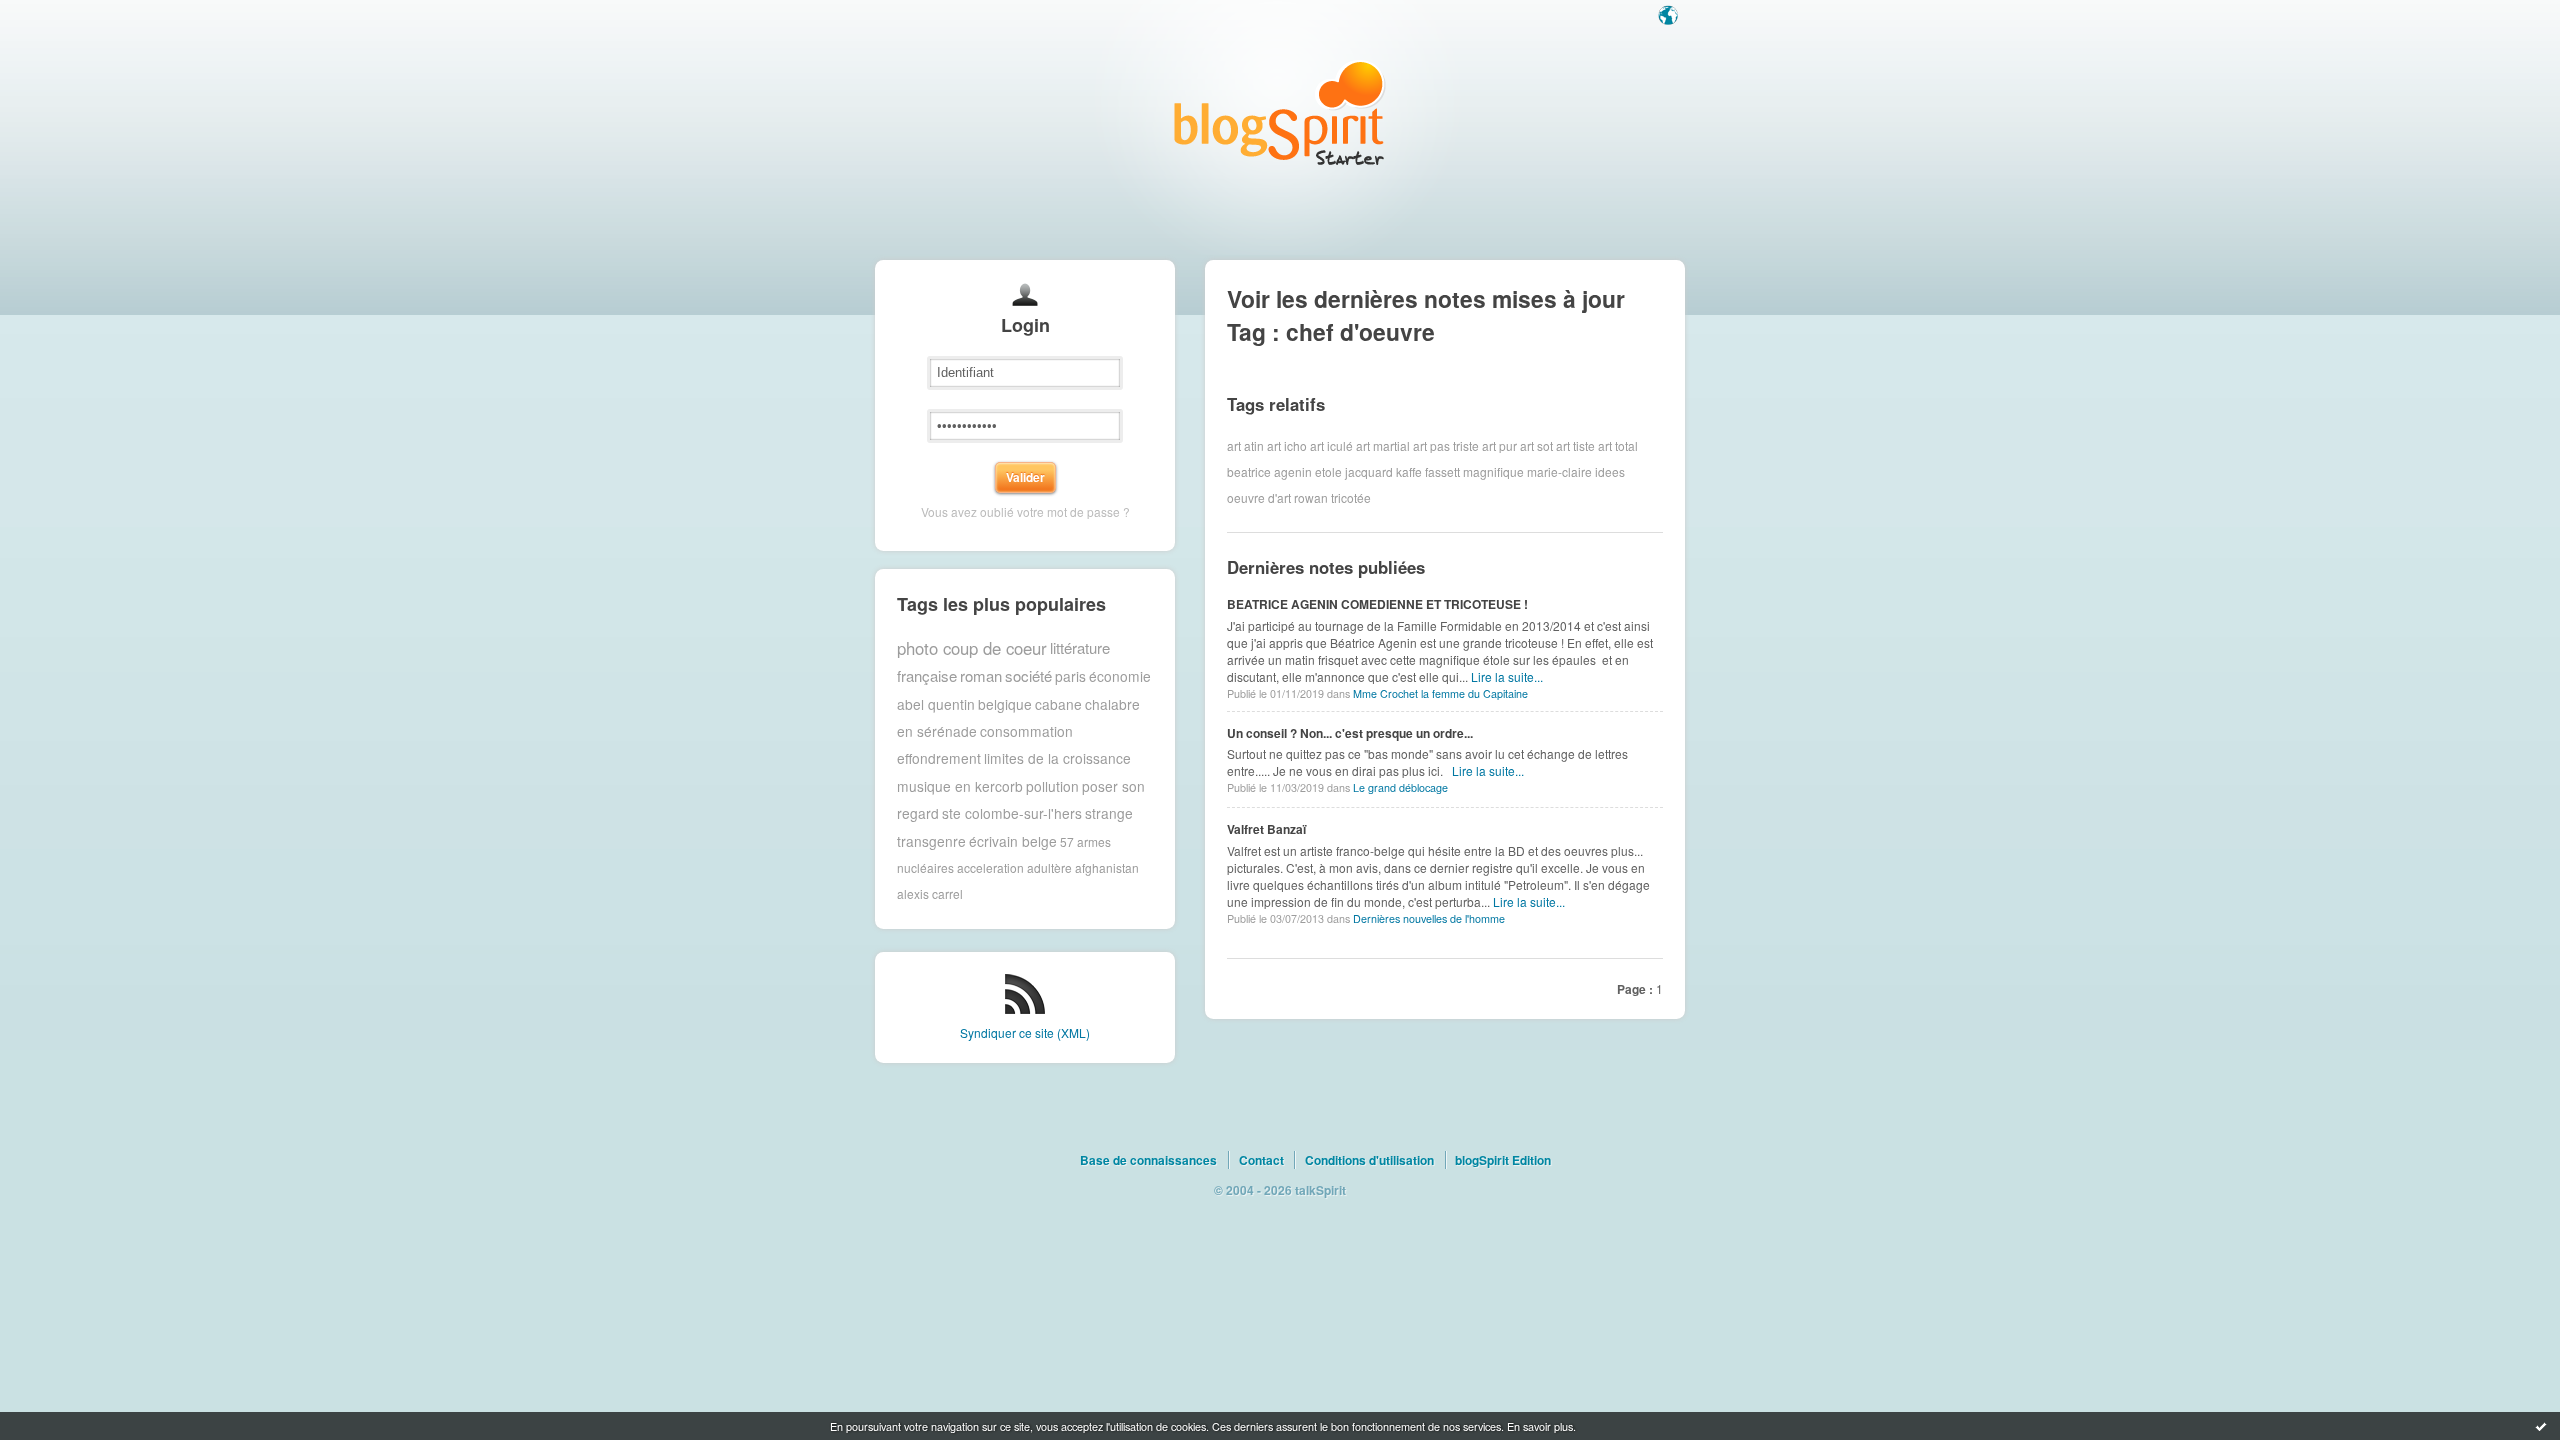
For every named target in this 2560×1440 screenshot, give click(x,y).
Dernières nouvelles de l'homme (1429, 918)
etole (1328, 471)
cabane (1058, 704)
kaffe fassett (1428, 471)
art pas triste (1446, 445)
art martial (1383, 445)
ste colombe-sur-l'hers (1012, 813)
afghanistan (1107, 867)
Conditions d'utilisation (1369, 1160)
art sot (1536, 445)
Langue (1670, 17)
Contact (1261, 1160)
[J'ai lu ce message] (2541, 1426)
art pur (1499, 445)
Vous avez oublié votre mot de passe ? (1025, 511)
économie (1120, 676)
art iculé (1331, 445)
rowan (1311, 497)
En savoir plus (1540, 1426)
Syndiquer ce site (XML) (1025, 1032)
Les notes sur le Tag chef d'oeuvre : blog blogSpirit (1280, 112)
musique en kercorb (960, 786)
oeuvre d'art (1259, 497)
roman (981, 675)
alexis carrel (930, 893)
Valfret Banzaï (1266, 829)
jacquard (1369, 471)
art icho (1287, 445)
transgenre (931, 841)
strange (1109, 813)
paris (1070, 676)
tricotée (1351, 497)
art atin (1245, 445)
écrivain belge (1013, 841)
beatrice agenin (1269, 471)
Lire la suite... (1507, 676)
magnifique (1493, 471)
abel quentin (936, 704)
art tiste (1575, 445)
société (1028, 675)
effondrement (939, 758)
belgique (1005, 704)
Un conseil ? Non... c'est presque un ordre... (1350, 733)
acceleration (990, 867)
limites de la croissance (1057, 758)
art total (1618, 445)
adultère (1049, 867)
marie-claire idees (1576, 471)
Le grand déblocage (1400, 787)
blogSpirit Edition (1503, 1160)
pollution (1052, 786)
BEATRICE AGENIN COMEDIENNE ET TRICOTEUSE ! (1377, 604)
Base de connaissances (1148, 1160)
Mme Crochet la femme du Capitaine (1440, 693)
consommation (1026, 731)
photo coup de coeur (972, 648)
